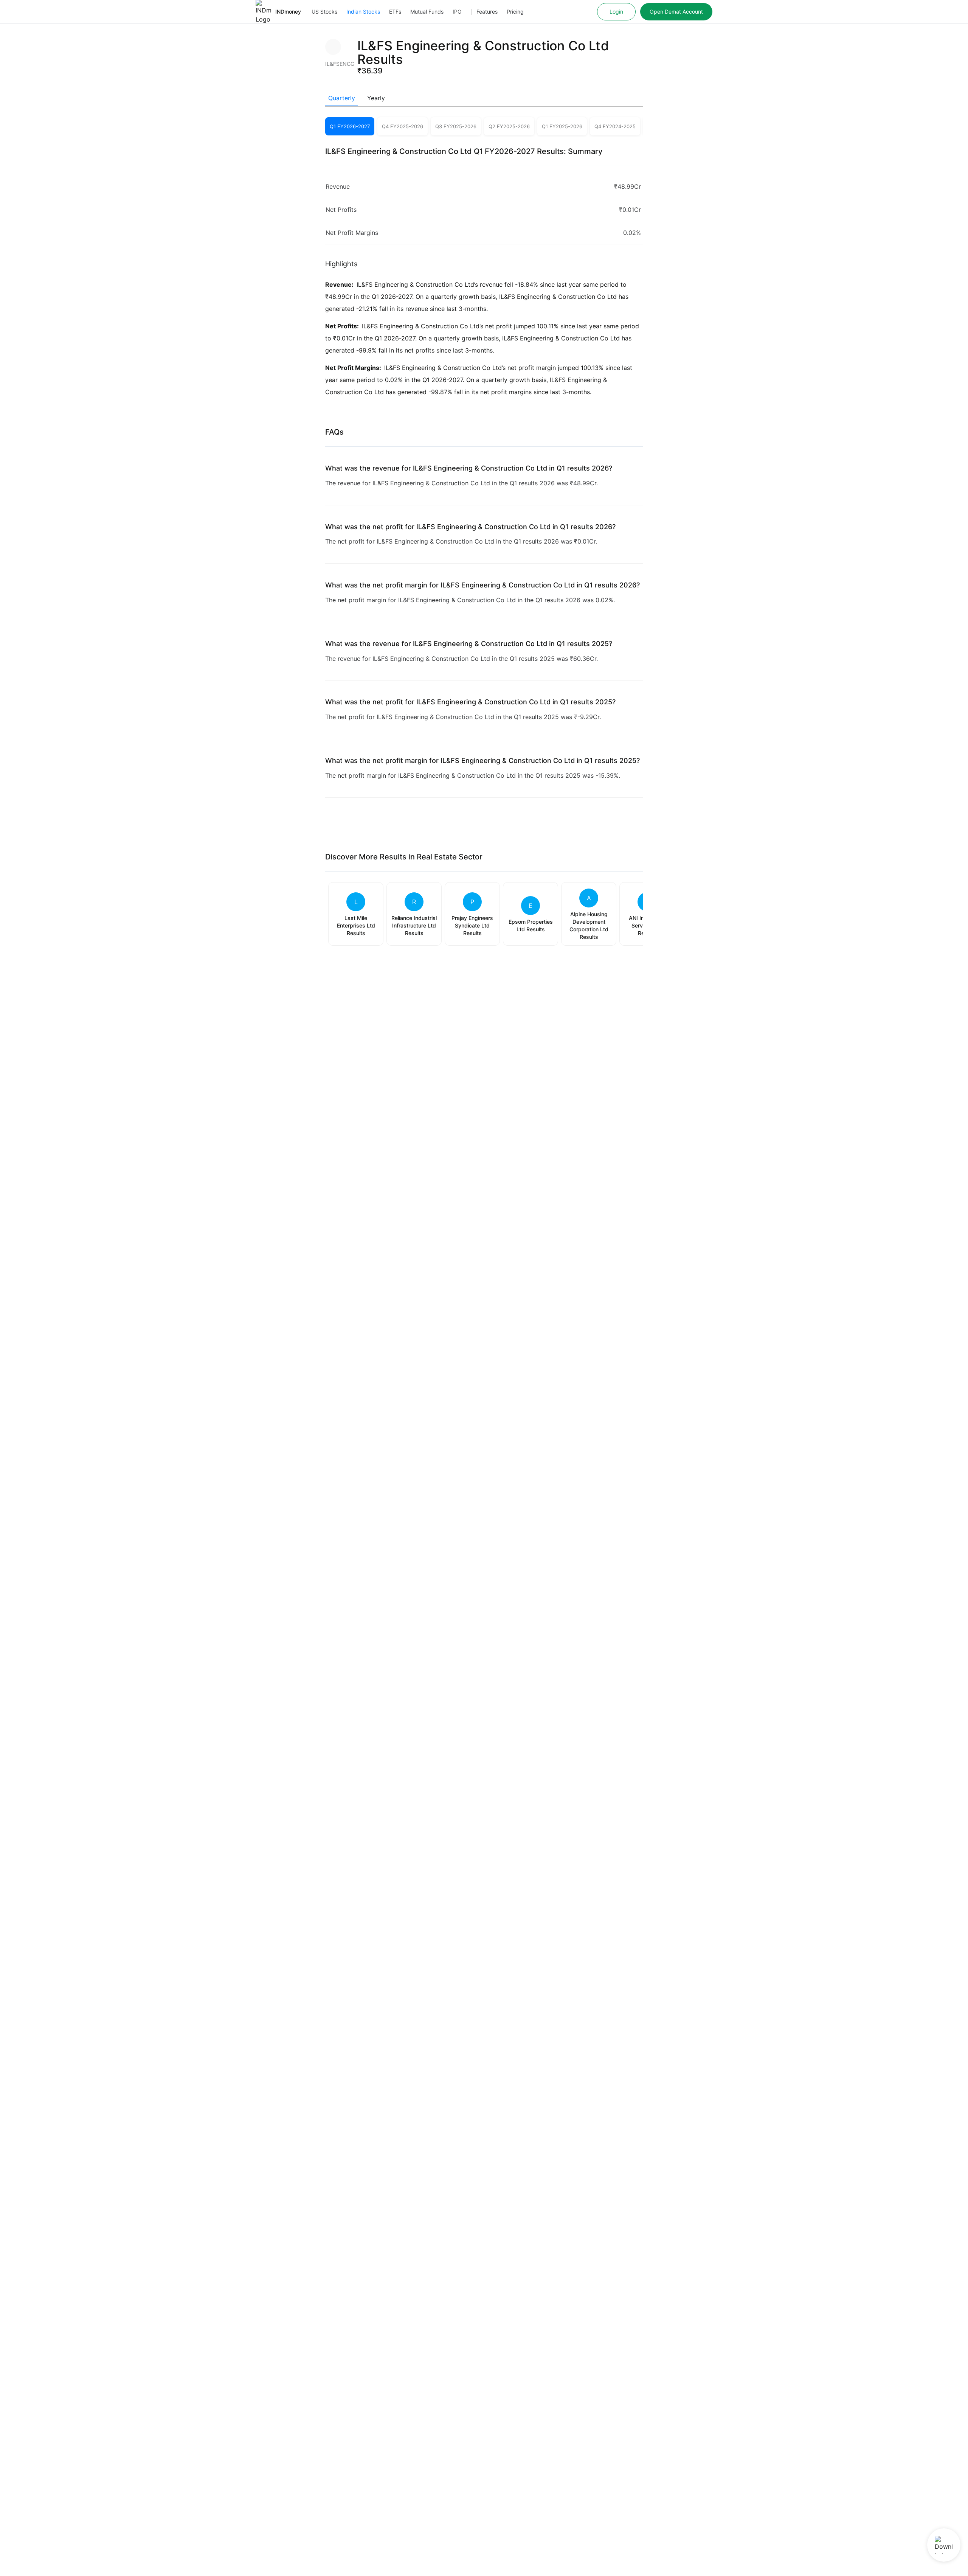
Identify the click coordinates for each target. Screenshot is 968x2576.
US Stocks (324, 12)
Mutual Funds (427, 12)
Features (487, 12)
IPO (457, 12)
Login (616, 12)
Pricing (515, 12)
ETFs (395, 12)
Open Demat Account (676, 12)
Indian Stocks (363, 12)
